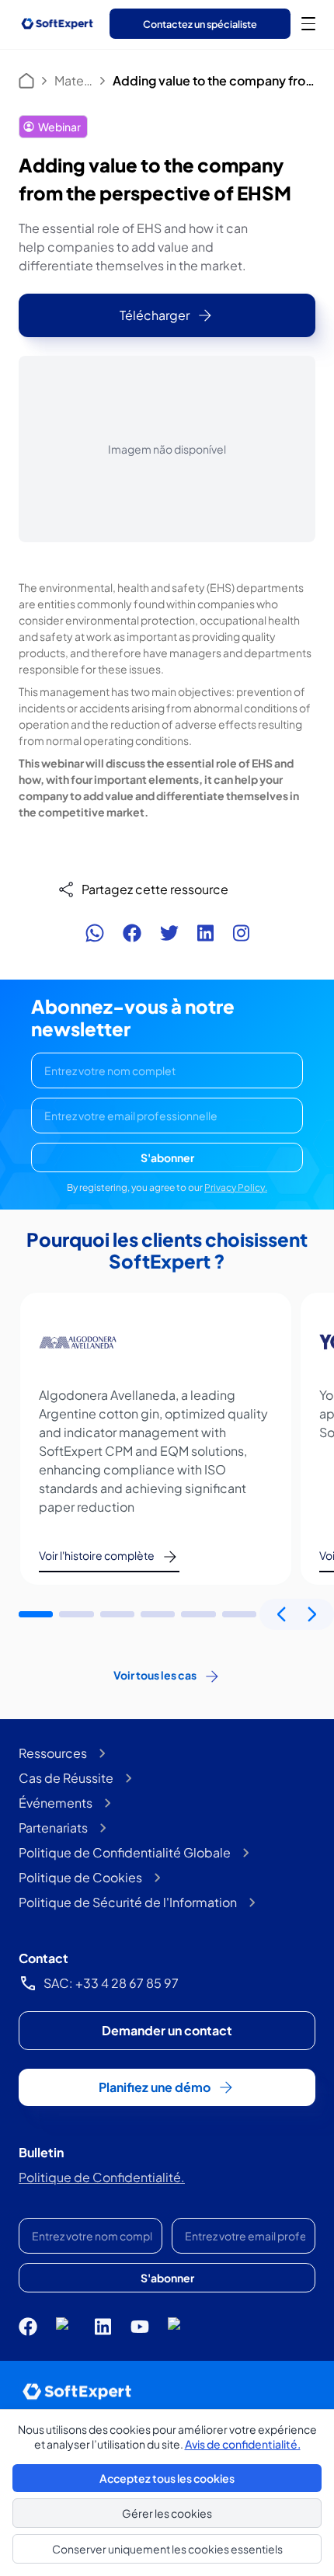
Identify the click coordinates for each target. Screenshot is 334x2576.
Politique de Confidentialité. (102, 2177)
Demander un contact (167, 2030)
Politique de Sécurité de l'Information (128, 1902)
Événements (56, 1803)
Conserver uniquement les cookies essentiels (167, 2549)
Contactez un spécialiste (200, 24)
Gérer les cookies (167, 2513)
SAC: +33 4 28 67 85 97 (111, 1983)
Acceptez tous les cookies (167, 2478)
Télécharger (155, 315)
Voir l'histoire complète (97, 1555)
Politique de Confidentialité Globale (125, 1852)
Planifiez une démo (155, 2087)
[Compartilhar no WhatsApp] (95, 933)
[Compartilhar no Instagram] (241, 933)
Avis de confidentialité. (243, 2444)
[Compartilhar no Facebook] (132, 933)
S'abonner (167, 1157)
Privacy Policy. (236, 1187)
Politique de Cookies (80, 1877)
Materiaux (73, 80)
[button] (36, 1614)
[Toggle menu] (308, 23)
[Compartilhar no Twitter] (169, 933)
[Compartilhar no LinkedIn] (205, 933)
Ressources (53, 1753)
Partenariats (53, 1828)
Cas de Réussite (66, 1778)
